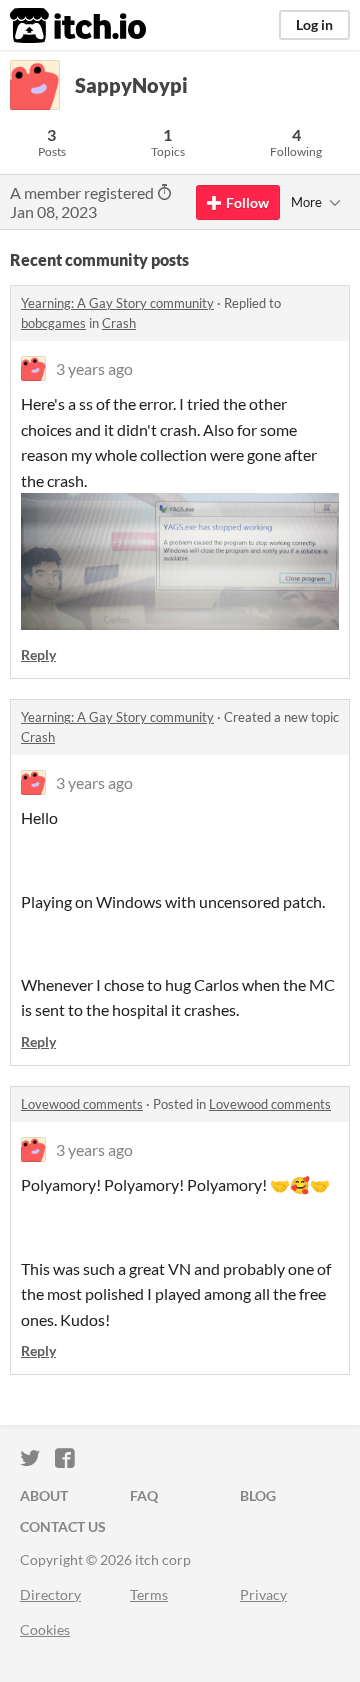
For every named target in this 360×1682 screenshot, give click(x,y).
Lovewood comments (82, 1104)
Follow (247, 202)
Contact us (63, 1526)
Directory (50, 1594)
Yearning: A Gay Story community (117, 303)
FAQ (144, 1495)
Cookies (45, 1629)
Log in (314, 24)
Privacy (263, 1594)
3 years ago (94, 368)
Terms (149, 1594)
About (44, 1495)
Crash (119, 323)
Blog (258, 1495)
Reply (38, 654)
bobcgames (53, 323)
